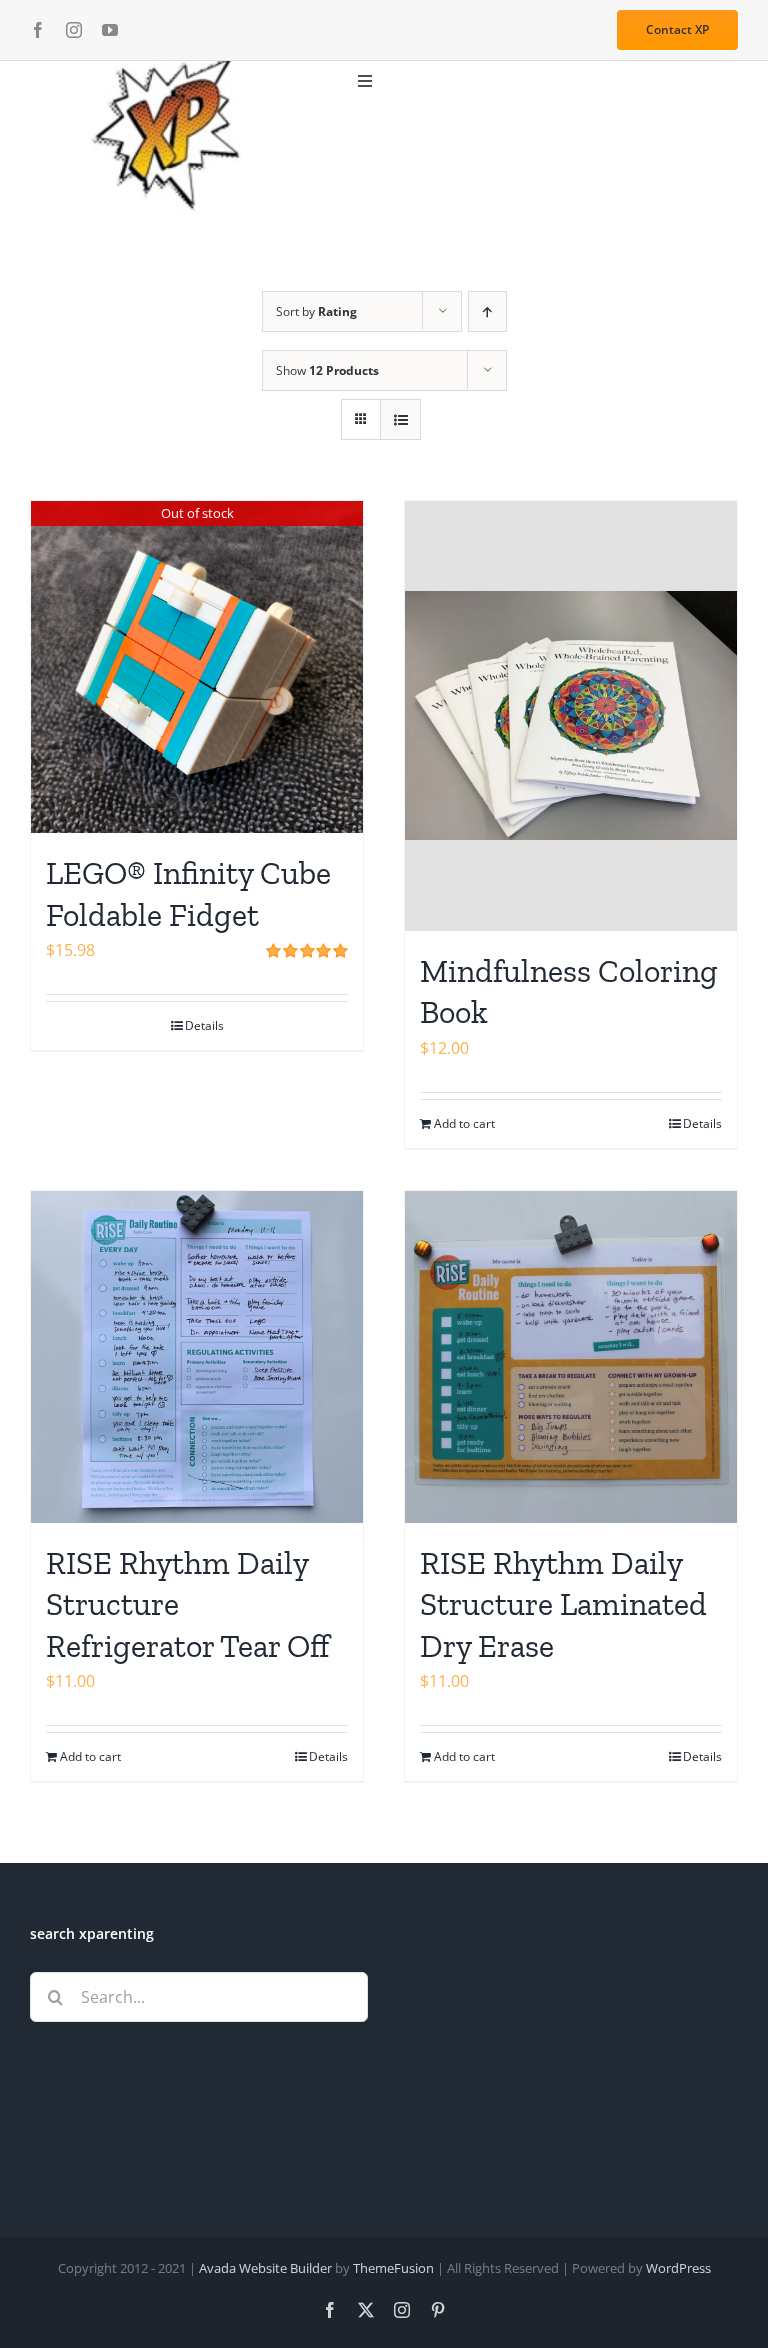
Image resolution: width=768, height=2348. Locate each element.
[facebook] (38, 30)
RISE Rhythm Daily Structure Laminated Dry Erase (563, 1604)
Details (204, 1025)
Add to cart (464, 1123)
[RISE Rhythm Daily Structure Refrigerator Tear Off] (197, 1357)
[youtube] (110, 30)
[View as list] (400, 419)
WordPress (678, 2268)
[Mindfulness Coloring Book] (571, 716)
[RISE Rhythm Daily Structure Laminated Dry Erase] (571, 1357)
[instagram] (74, 30)
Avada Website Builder (265, 2268)
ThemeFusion (393, 2268)
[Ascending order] (487, 311)
